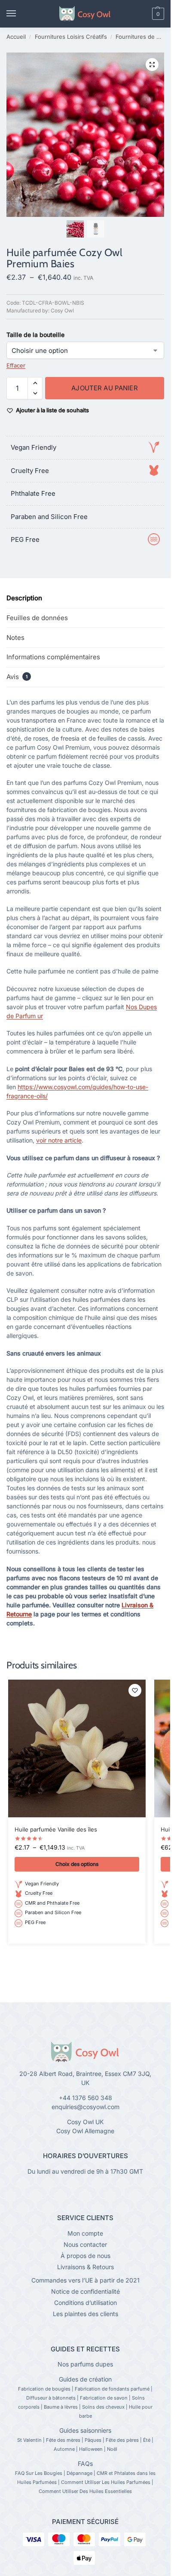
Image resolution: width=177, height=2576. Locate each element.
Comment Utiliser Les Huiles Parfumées (106, 2482)
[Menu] (19, 14)
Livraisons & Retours (85, 2267)
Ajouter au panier (105, 388)
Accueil (16, 37)
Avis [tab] (17, 677)
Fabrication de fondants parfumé (112, 2389)
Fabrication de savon (104, 2398)
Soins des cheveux (103, 2407)
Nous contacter (85, 2244)
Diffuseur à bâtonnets (51, 2398)
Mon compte (85, 2233)
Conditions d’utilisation (85, 2303)
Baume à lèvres (61, 2407)
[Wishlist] (135, 1690)
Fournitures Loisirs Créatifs (71, 37)
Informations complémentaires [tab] (53, 657)
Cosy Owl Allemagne (85, 2131)
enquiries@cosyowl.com (85, 2107)
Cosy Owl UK (85, 2122)
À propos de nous (85, 2256)
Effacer (16, 365)
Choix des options (77, 1864)
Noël (112, 2449)
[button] (143, 14)
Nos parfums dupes (85, 2364)
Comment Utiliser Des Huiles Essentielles (85, 2491)
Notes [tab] (15, 638)
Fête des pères (122, 2440)
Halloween (91, 2449)
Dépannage (79, 2473)
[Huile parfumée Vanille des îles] (77, 1748)
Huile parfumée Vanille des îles (56, 1829)
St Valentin (29, 2440)
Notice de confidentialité (85, 2291)
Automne (64, 2449)
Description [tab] (24, 598)
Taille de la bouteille (35, 335)
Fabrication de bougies (44, 2389)
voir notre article (59, 1140)
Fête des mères (63, 2440)
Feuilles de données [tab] (37, 618)
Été (147, 2440)
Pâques (93, 2440)
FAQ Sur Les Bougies (39, 2473)
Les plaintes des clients (85, 2314)
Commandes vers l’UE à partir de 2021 (85, 2280)
